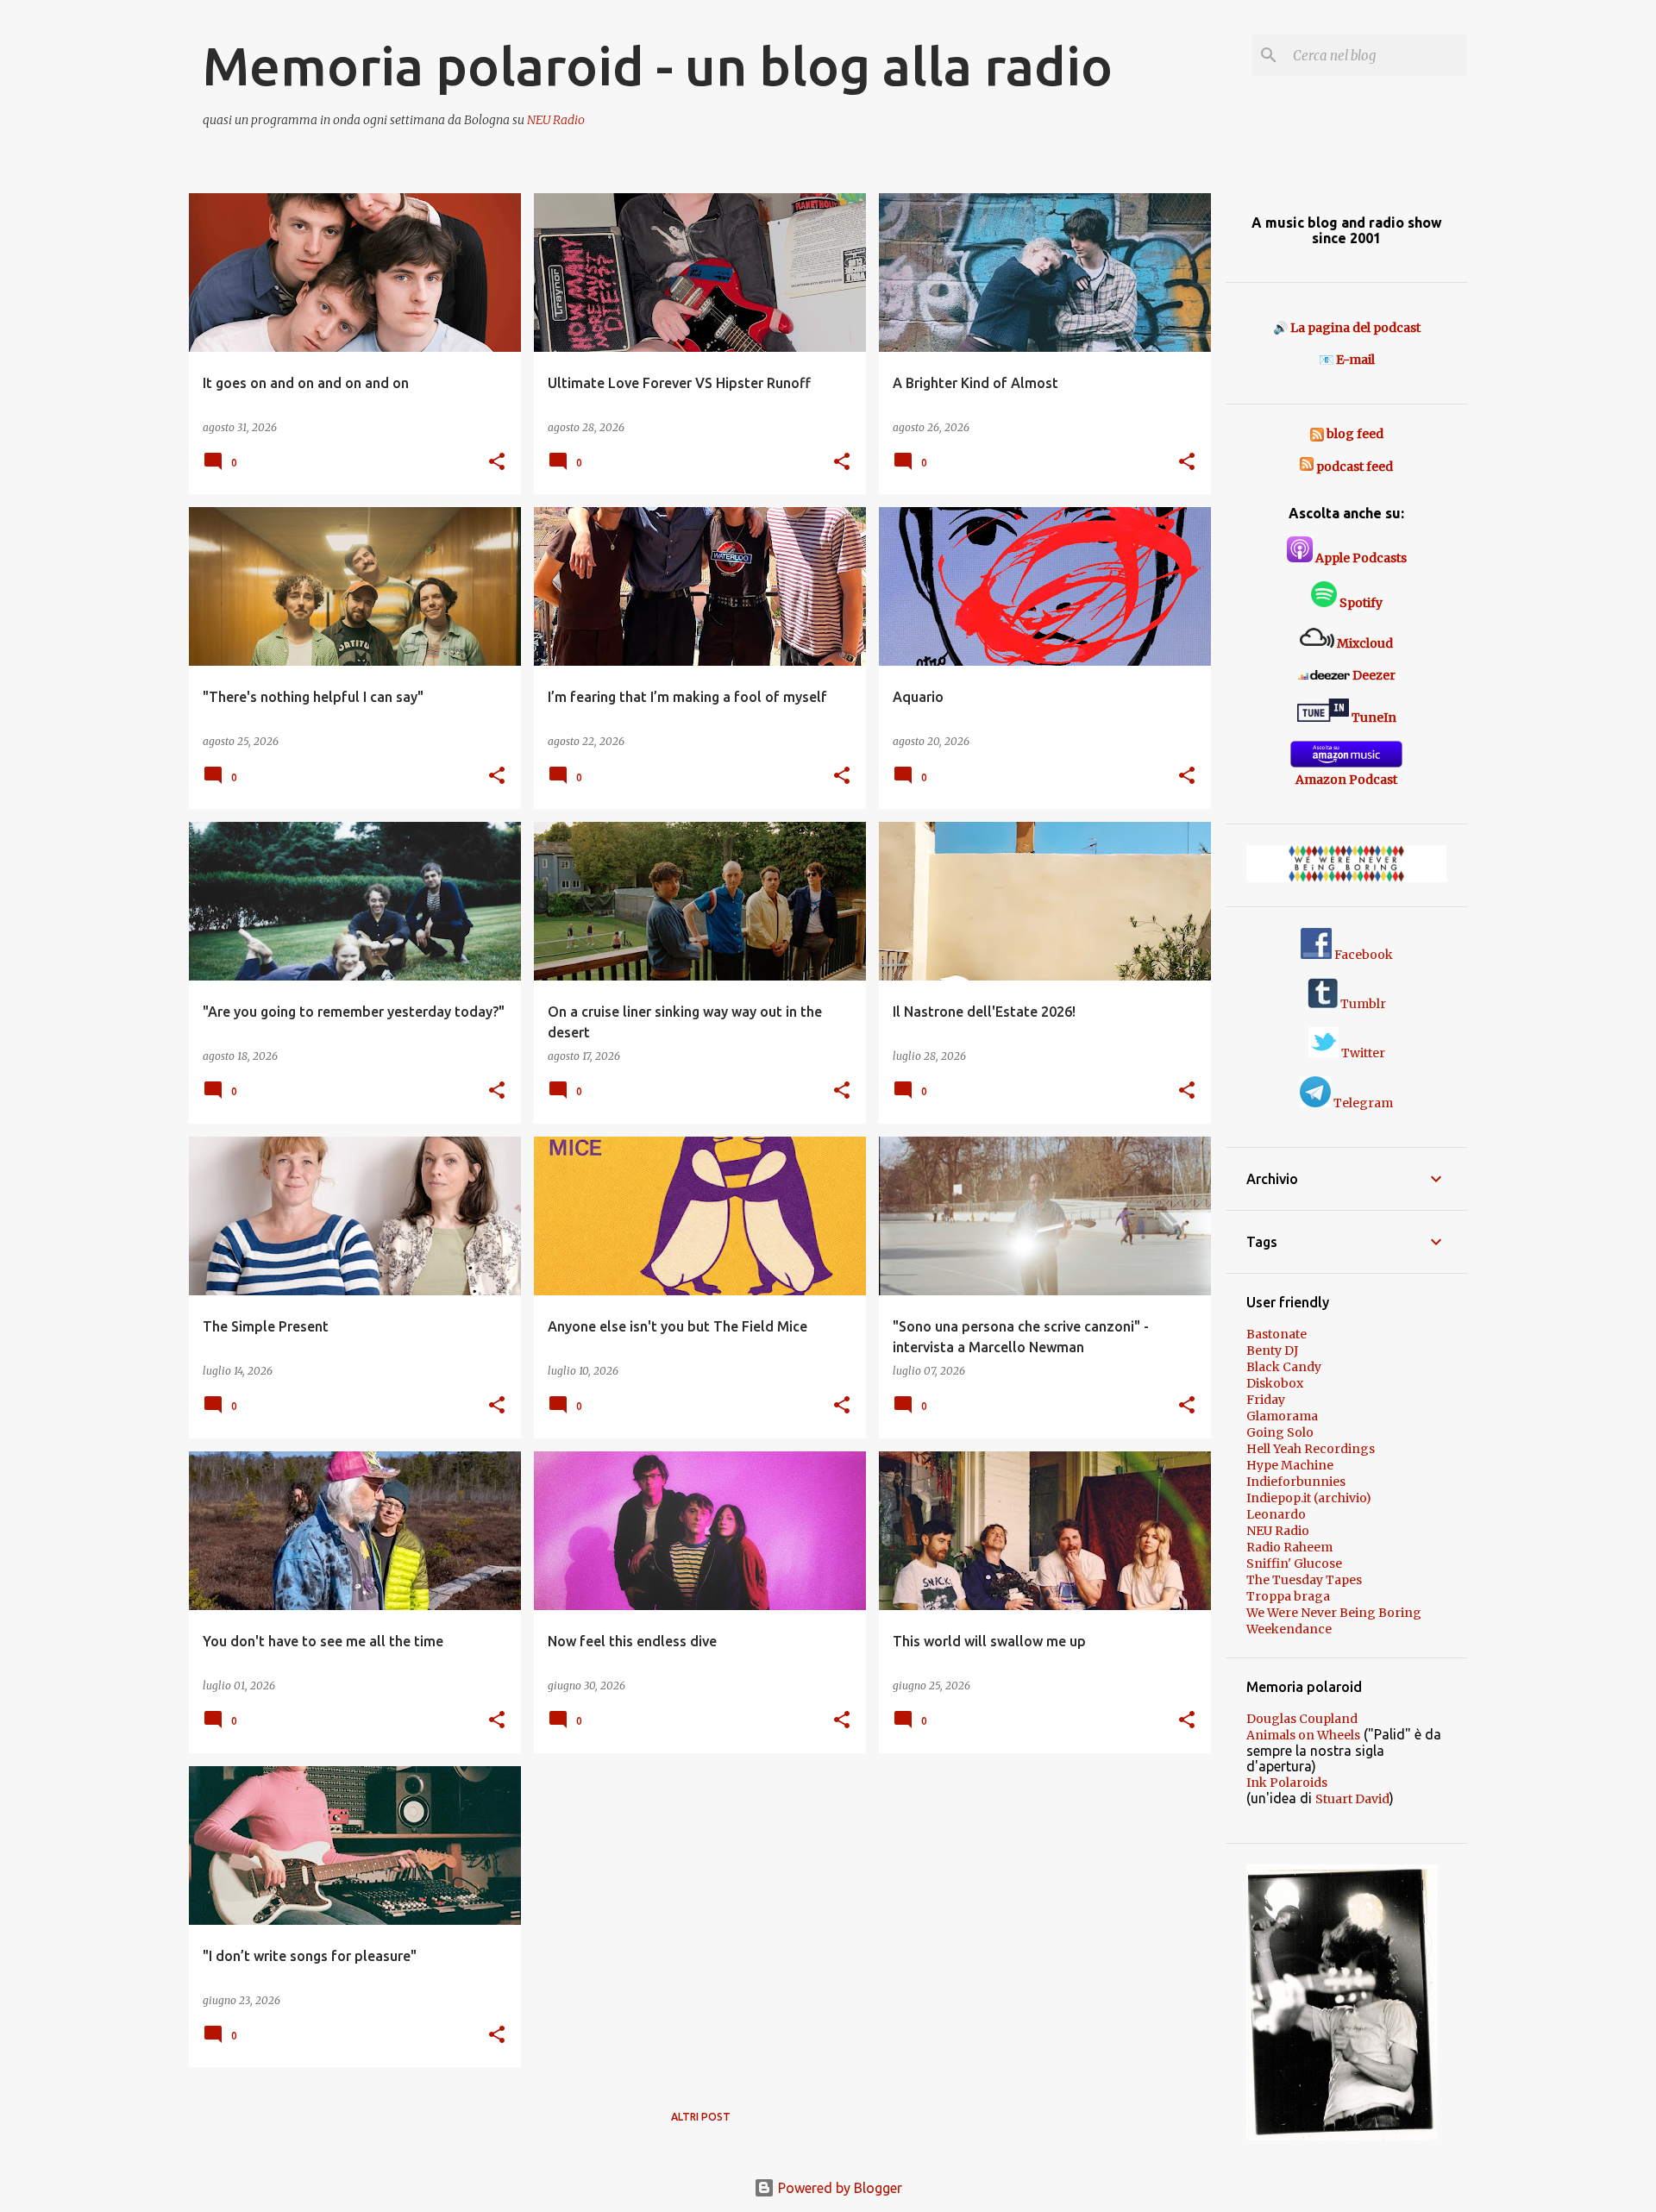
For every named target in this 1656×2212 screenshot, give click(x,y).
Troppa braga (1288, 1596)
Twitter (1362, 1053)
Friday (1266, 1400)
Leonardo (1276, 1514)
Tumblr (1362, 1004)
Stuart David (1352, 1799)
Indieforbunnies (1296, 1482)
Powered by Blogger (838, 2188)
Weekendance (1289, 1629)
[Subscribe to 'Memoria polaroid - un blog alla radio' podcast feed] (1307, 467)
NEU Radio (556, 120)
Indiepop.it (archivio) (1309, 1498)
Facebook (1362, 955)
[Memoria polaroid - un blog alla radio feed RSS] (1318, 434)
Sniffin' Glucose (1294, 1563)
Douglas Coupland (1302, 1719)
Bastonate (1276, 1334)
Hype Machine (1290, 1465)
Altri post (701, 2117)
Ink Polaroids (1287, 1783)
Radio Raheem (1289, 1547)
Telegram (1362, 1103)
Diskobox (1275, 1383)
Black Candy (1284, 1367)
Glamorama (1282, 1416)
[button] (497, 463)
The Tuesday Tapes (1304, 1580)
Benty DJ (1272, 1350)
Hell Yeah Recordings (1311, 1449)
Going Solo (1280, 1432)
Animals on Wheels (1303, 1735)
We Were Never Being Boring (1334, 1613)
